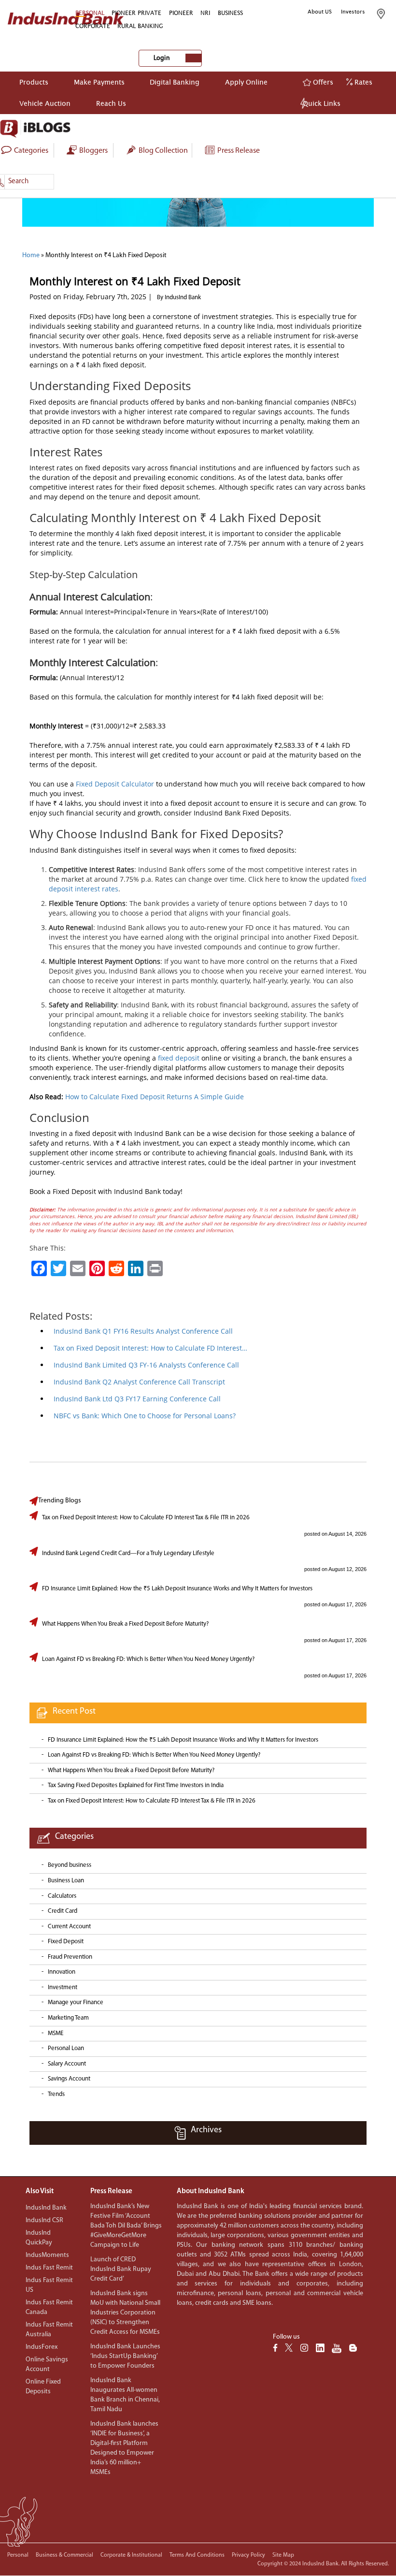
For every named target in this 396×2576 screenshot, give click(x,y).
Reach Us (111, 103)
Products (34, 82)
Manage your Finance (76, 2002)
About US (320, 12)
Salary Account (67, 2064)
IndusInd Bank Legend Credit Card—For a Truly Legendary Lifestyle (128, 1553)
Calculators (62, 1896)
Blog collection (163, 151)
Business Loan (66, 1881)
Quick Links (322, 103)
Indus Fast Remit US (49, 2285)
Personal (18, 2555)
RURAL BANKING (140, 26)
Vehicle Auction (45, 103)
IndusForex (42, 2347)
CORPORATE (93, 26)
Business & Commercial (64, 2555)
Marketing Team (68, 2018)
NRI (205, 13)
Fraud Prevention (70, 1957)
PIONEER (181, 13)
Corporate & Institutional (131, 2555)
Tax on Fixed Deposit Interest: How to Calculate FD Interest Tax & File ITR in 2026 (146, 1518)
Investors (353, 12)
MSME (56, 2033)
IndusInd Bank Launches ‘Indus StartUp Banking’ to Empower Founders (125, 2356)
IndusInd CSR (44, 2220)
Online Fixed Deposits (43, 2387)
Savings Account (69, 2079)
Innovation (62, 1972)
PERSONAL (90, 13)
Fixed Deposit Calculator (115, 784)
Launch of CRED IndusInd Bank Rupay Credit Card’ (121, 2269)
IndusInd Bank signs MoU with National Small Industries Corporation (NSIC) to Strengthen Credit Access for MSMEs (125, 2313)
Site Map (283, 2555)
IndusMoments (47, 2255)
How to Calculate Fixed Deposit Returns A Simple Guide (155, 1097)
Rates (362, 82)
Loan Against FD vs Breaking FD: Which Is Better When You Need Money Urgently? (148, 1659)
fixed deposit (179, 1058)
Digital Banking (175, 82)
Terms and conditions (197, 2555)
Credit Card (63, 1911)
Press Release (238, 151)
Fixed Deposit (66, 1942)
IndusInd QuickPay (39, 2238)
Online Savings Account (47, 2365)
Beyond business (70, 1865)
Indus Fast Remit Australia (49, 2330)
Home (31, 255)
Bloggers (93, 151)
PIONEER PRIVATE (136, 13)
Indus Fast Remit (49, 2268)
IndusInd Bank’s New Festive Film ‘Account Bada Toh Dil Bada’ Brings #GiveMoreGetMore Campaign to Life (126, 2226)
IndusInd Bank (46, 2208)
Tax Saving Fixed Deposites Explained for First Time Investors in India (136, 1785)
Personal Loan (66, 2048)
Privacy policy (248, 2555)
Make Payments (99, 82)
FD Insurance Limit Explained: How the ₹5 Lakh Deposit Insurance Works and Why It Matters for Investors (177, 1589)
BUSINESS (230, 13)
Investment (63, 1987)
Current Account (69, 1927)
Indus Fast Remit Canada (49, 2307)
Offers (322, 82)
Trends (56, 2094)
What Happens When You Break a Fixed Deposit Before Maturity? (125, 1624)
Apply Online (246, 82)
